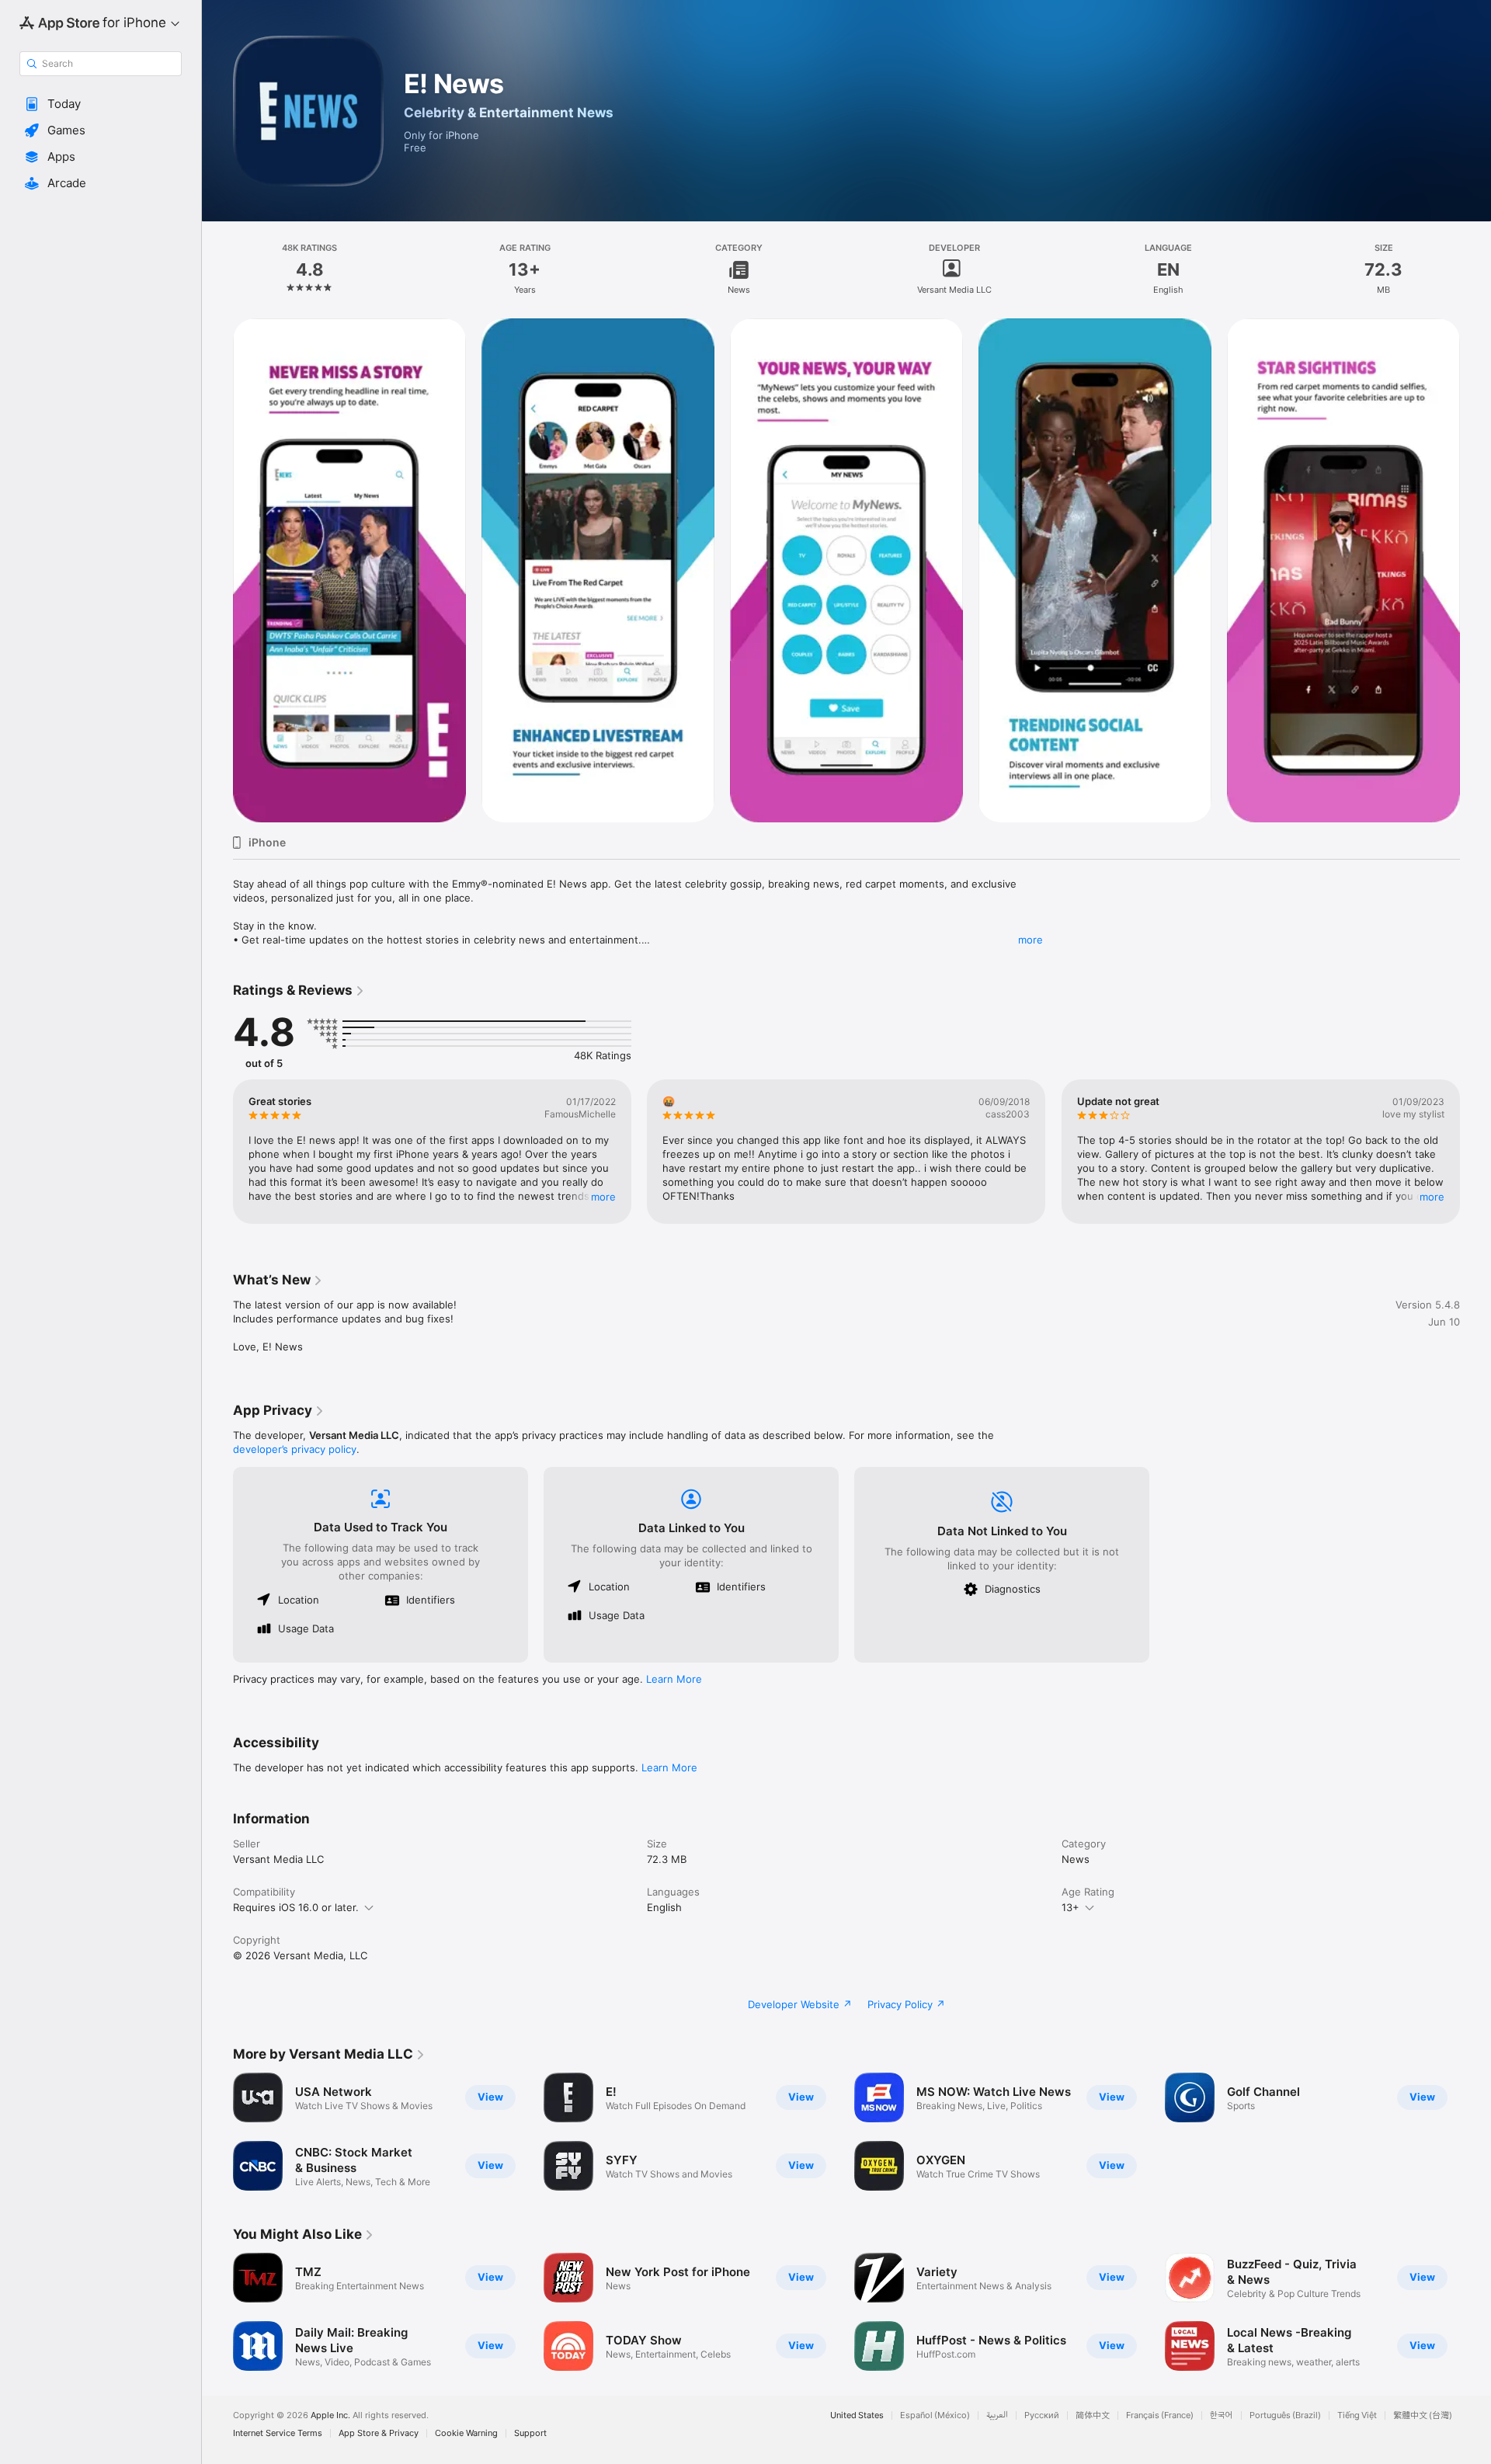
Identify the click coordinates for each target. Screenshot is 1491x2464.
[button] (101, 104)
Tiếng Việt (1357, 2415)
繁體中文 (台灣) (1423, 2415)
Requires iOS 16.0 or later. (296, 1907)
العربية (997, 2415)
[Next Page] (1475, 571)
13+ (1070, 1907)
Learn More (674, 1679)
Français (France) (1160, 2415)
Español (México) (935, 2415)
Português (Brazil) (1285, 2415)
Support (530, 2433)
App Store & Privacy (379, 2433)
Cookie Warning (466, 2433)
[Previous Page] (217, 571)
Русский (1042, 2415)
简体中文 (1093, 2415)
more (1030, 940)
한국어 (1222, 2415)
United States (857, 2415)
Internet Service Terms (278, 2433)
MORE (603, 1197)
